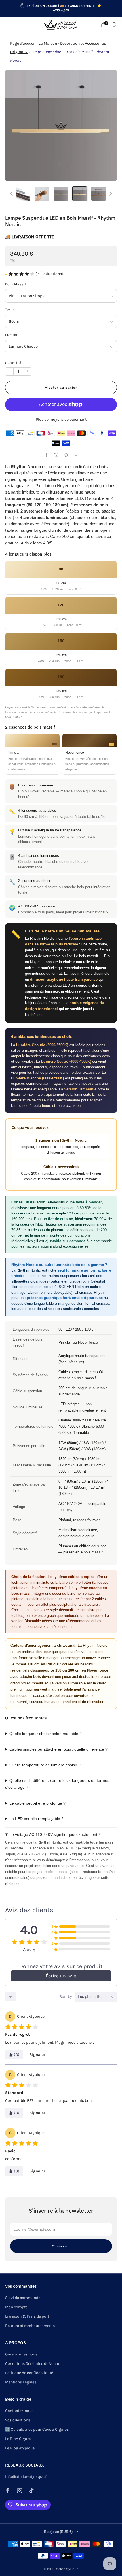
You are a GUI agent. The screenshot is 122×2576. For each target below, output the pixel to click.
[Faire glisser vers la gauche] (12, 194)
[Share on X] (56, 456)
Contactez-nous (19, 2411)
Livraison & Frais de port (27, 2316)
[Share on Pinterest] (66, 456)
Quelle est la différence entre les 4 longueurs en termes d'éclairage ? (57, 1784)
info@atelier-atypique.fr (27, 2477)
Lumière (12, 335)
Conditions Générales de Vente (32, 2364)
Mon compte (16, 2307)
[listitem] (61, 9)
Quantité (13, 363)
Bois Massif (16, 284)
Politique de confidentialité (29, 2373)
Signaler (38, 2055)
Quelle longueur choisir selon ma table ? (46, 1734)
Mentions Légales (21, 2382)
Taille (10, 309)
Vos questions (18, 2420)
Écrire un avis (61, 1976)
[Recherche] (114, 25)
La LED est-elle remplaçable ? (36, 1819)
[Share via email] (76, 456)
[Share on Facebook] (46, 456)
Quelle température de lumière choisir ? (45, 1765)
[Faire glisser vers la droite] (110, 194)
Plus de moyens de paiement (61, 419)
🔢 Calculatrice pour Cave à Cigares (37, 2429)
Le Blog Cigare (18, 2439)
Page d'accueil (23, 43)
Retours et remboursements (30, 2326)
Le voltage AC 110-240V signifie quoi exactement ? (55, 1834)
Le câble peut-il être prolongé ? (37, 1803)
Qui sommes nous (21, 2354)
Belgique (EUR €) (58, 2532)
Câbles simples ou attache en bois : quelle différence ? (58, 1749)
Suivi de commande (23, 2298)
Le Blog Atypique (20, 2448)
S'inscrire (61, 2246)
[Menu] (8, 25)
